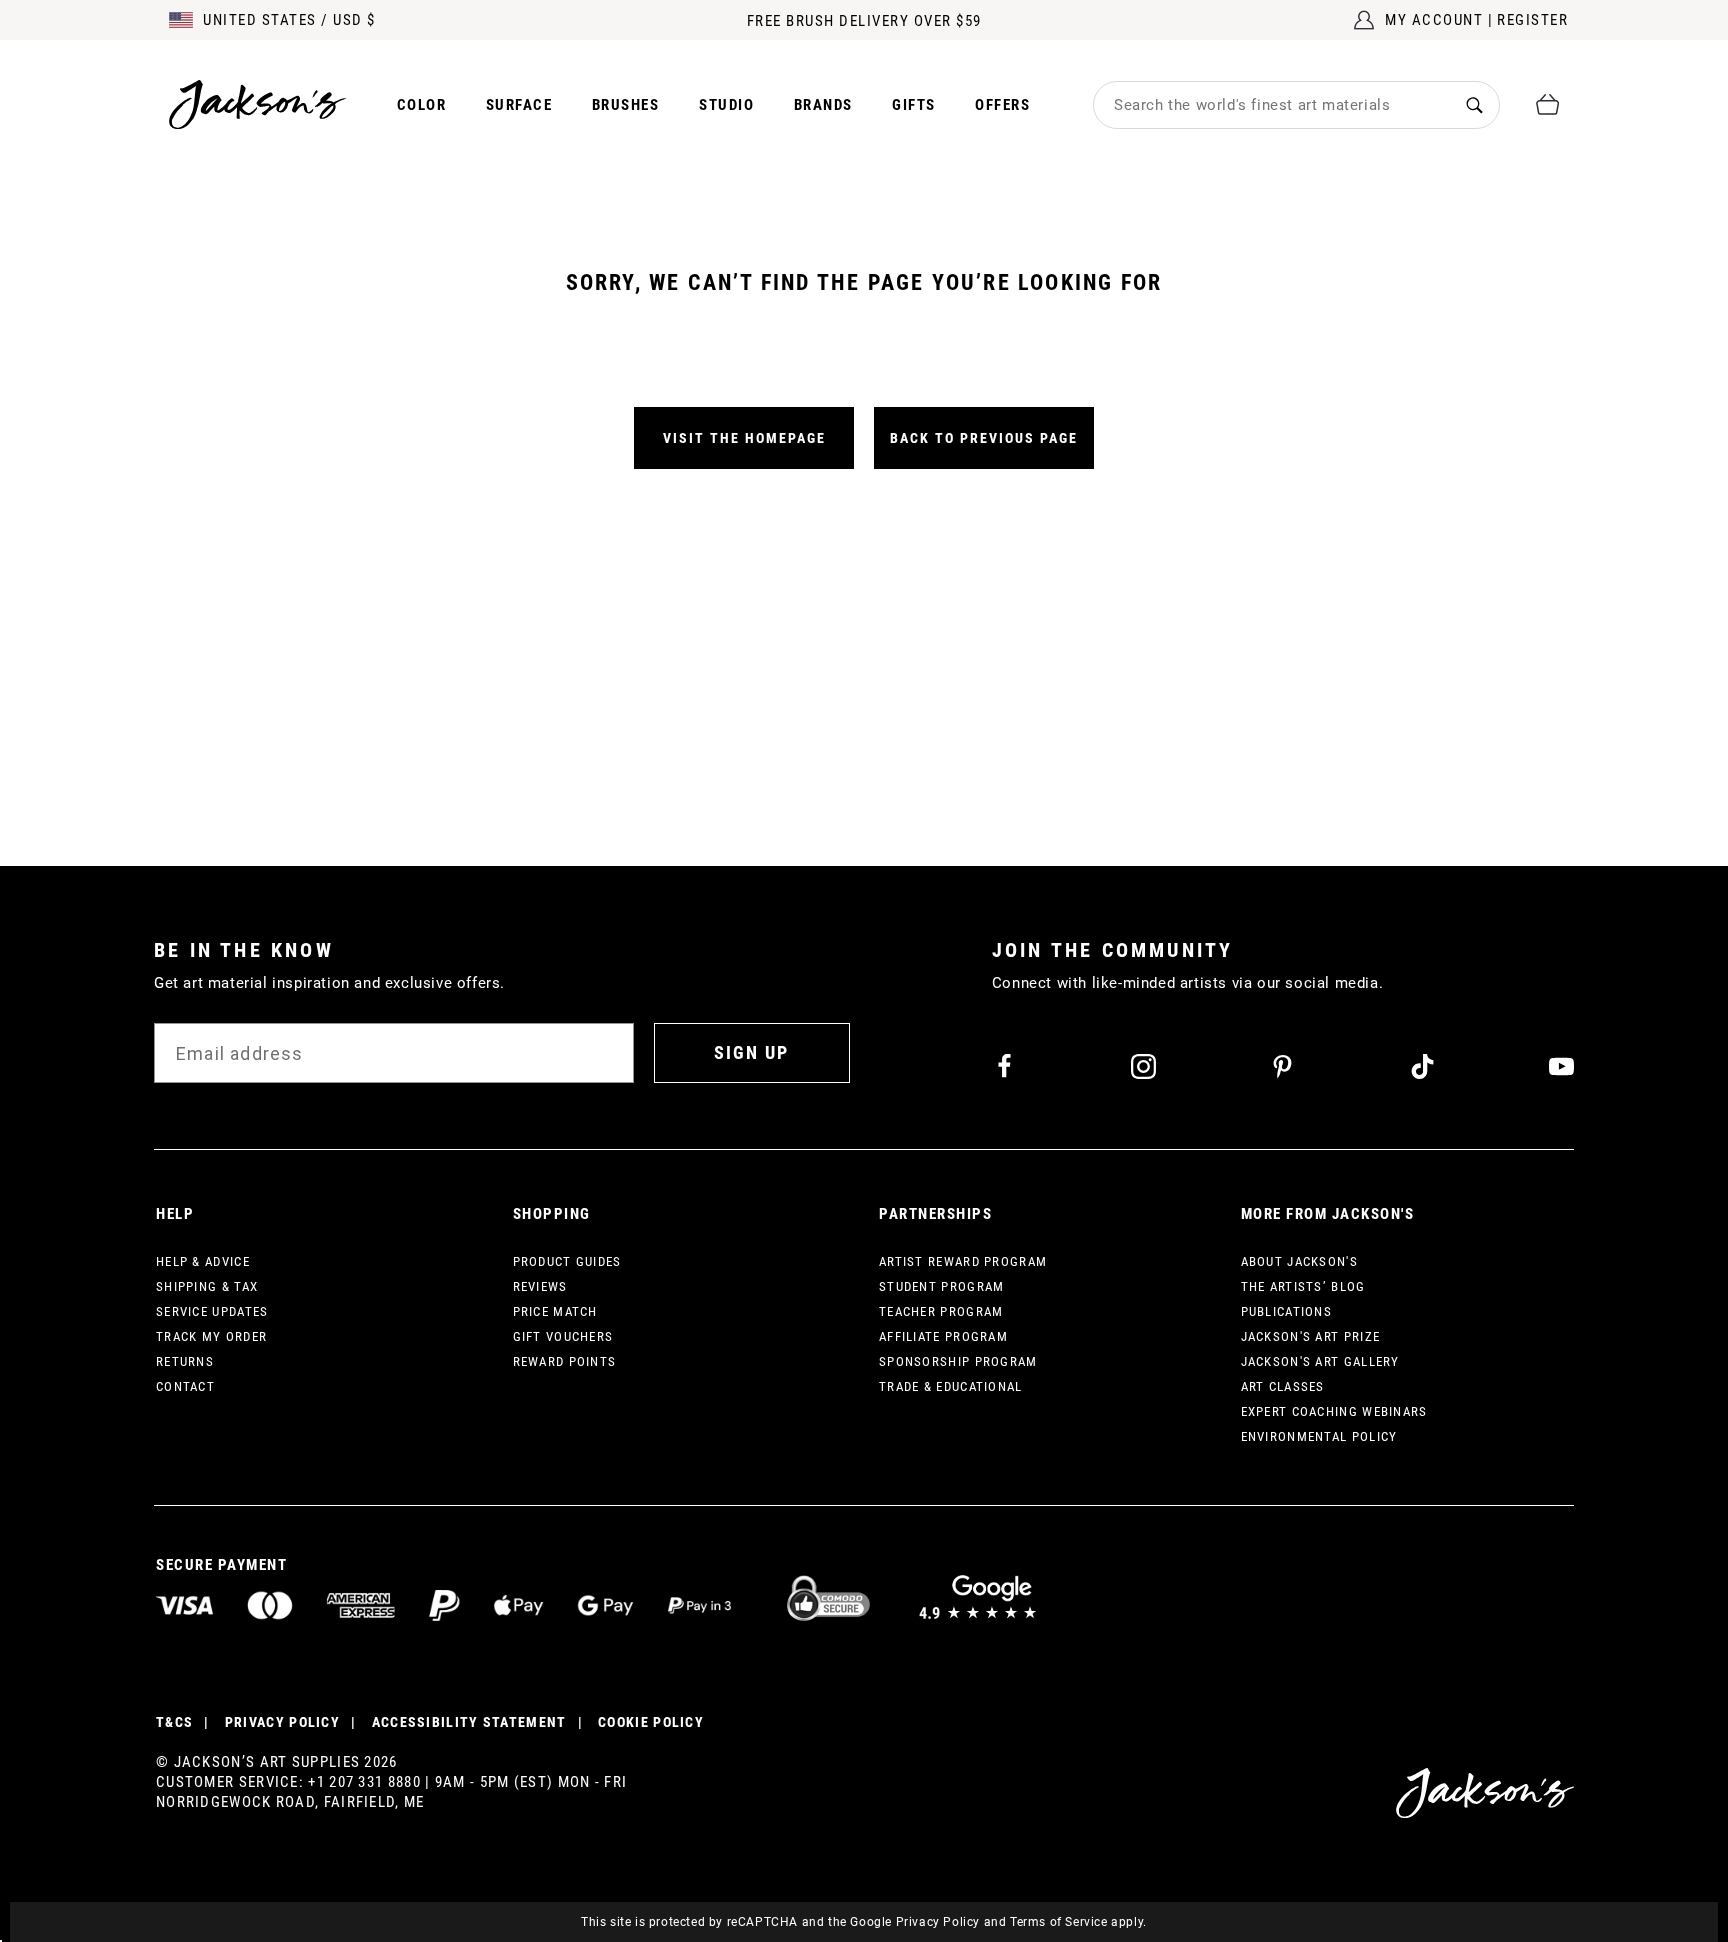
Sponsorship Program (958, 1361)
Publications (1287, 1311)
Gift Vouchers (563, 1336)
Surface (519, 105)
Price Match (555, 1311)
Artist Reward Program (963, 1261)
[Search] (1474, 104)
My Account (1434, 20)
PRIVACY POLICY (282, 1722)
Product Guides (567, 1261)
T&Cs (174, 1722)
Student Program (942, 1286)
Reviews (540, 1286)
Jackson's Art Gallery (1320, 1361)
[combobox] (1272, 105)
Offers (1002, 105)
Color (422, 105)
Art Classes (1283, 1386)
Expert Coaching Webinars (1334, 1411)
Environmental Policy (1319, 1436)
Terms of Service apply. (1078, 1922)
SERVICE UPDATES (212, 1311)
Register (1532, 20)
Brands (823, 105)
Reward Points (565, 1361)
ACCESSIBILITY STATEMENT (469, 1722)
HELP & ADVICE (203, 1261)
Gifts (914, 105)
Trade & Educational (951, 1386)
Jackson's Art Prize (1311, 1336)
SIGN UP (751, 1052)
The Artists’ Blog (1303, 1286)
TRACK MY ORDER (211, 1336)
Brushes (626, 105)
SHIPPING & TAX (207, 1286)
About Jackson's (1300, 1261)
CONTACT (185, 1386)
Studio (726, 105)
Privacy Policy (938, 1922)
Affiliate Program (943, 1336)
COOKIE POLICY (651, 1722)
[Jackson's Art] (258, 104)
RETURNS (185, 1361)
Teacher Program (941, 1311)
